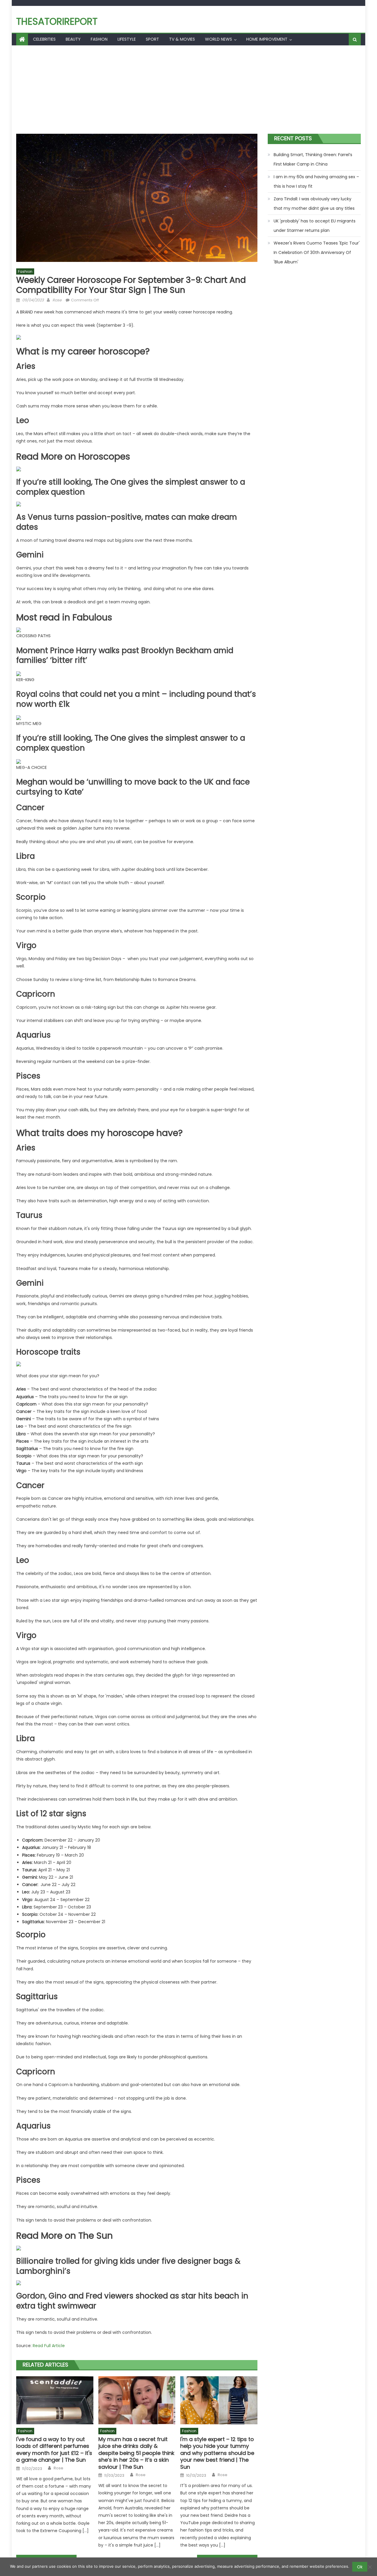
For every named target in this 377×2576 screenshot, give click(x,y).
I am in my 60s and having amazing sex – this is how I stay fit (316, 181)
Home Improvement (267, 39)
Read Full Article (49, 2346)
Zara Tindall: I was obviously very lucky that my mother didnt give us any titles (314, 204)
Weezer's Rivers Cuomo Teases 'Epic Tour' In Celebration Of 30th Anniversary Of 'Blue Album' (317, 252)
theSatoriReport (57, 21)
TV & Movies (182, 39)
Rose (57, 300)
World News (219, 39)
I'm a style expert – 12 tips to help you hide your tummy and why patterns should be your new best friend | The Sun (217, 2453)
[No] (370, 2567)
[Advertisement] (188, 90)
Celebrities (44, 39)
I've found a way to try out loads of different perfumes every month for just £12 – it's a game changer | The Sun (54, 2450)
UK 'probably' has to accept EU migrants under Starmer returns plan (315, 226)
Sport (152, 39)
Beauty (73, 39)
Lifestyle (127, 39)
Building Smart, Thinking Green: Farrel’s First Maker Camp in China (313, 159)
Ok (360, 2567)
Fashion (99, 39)
